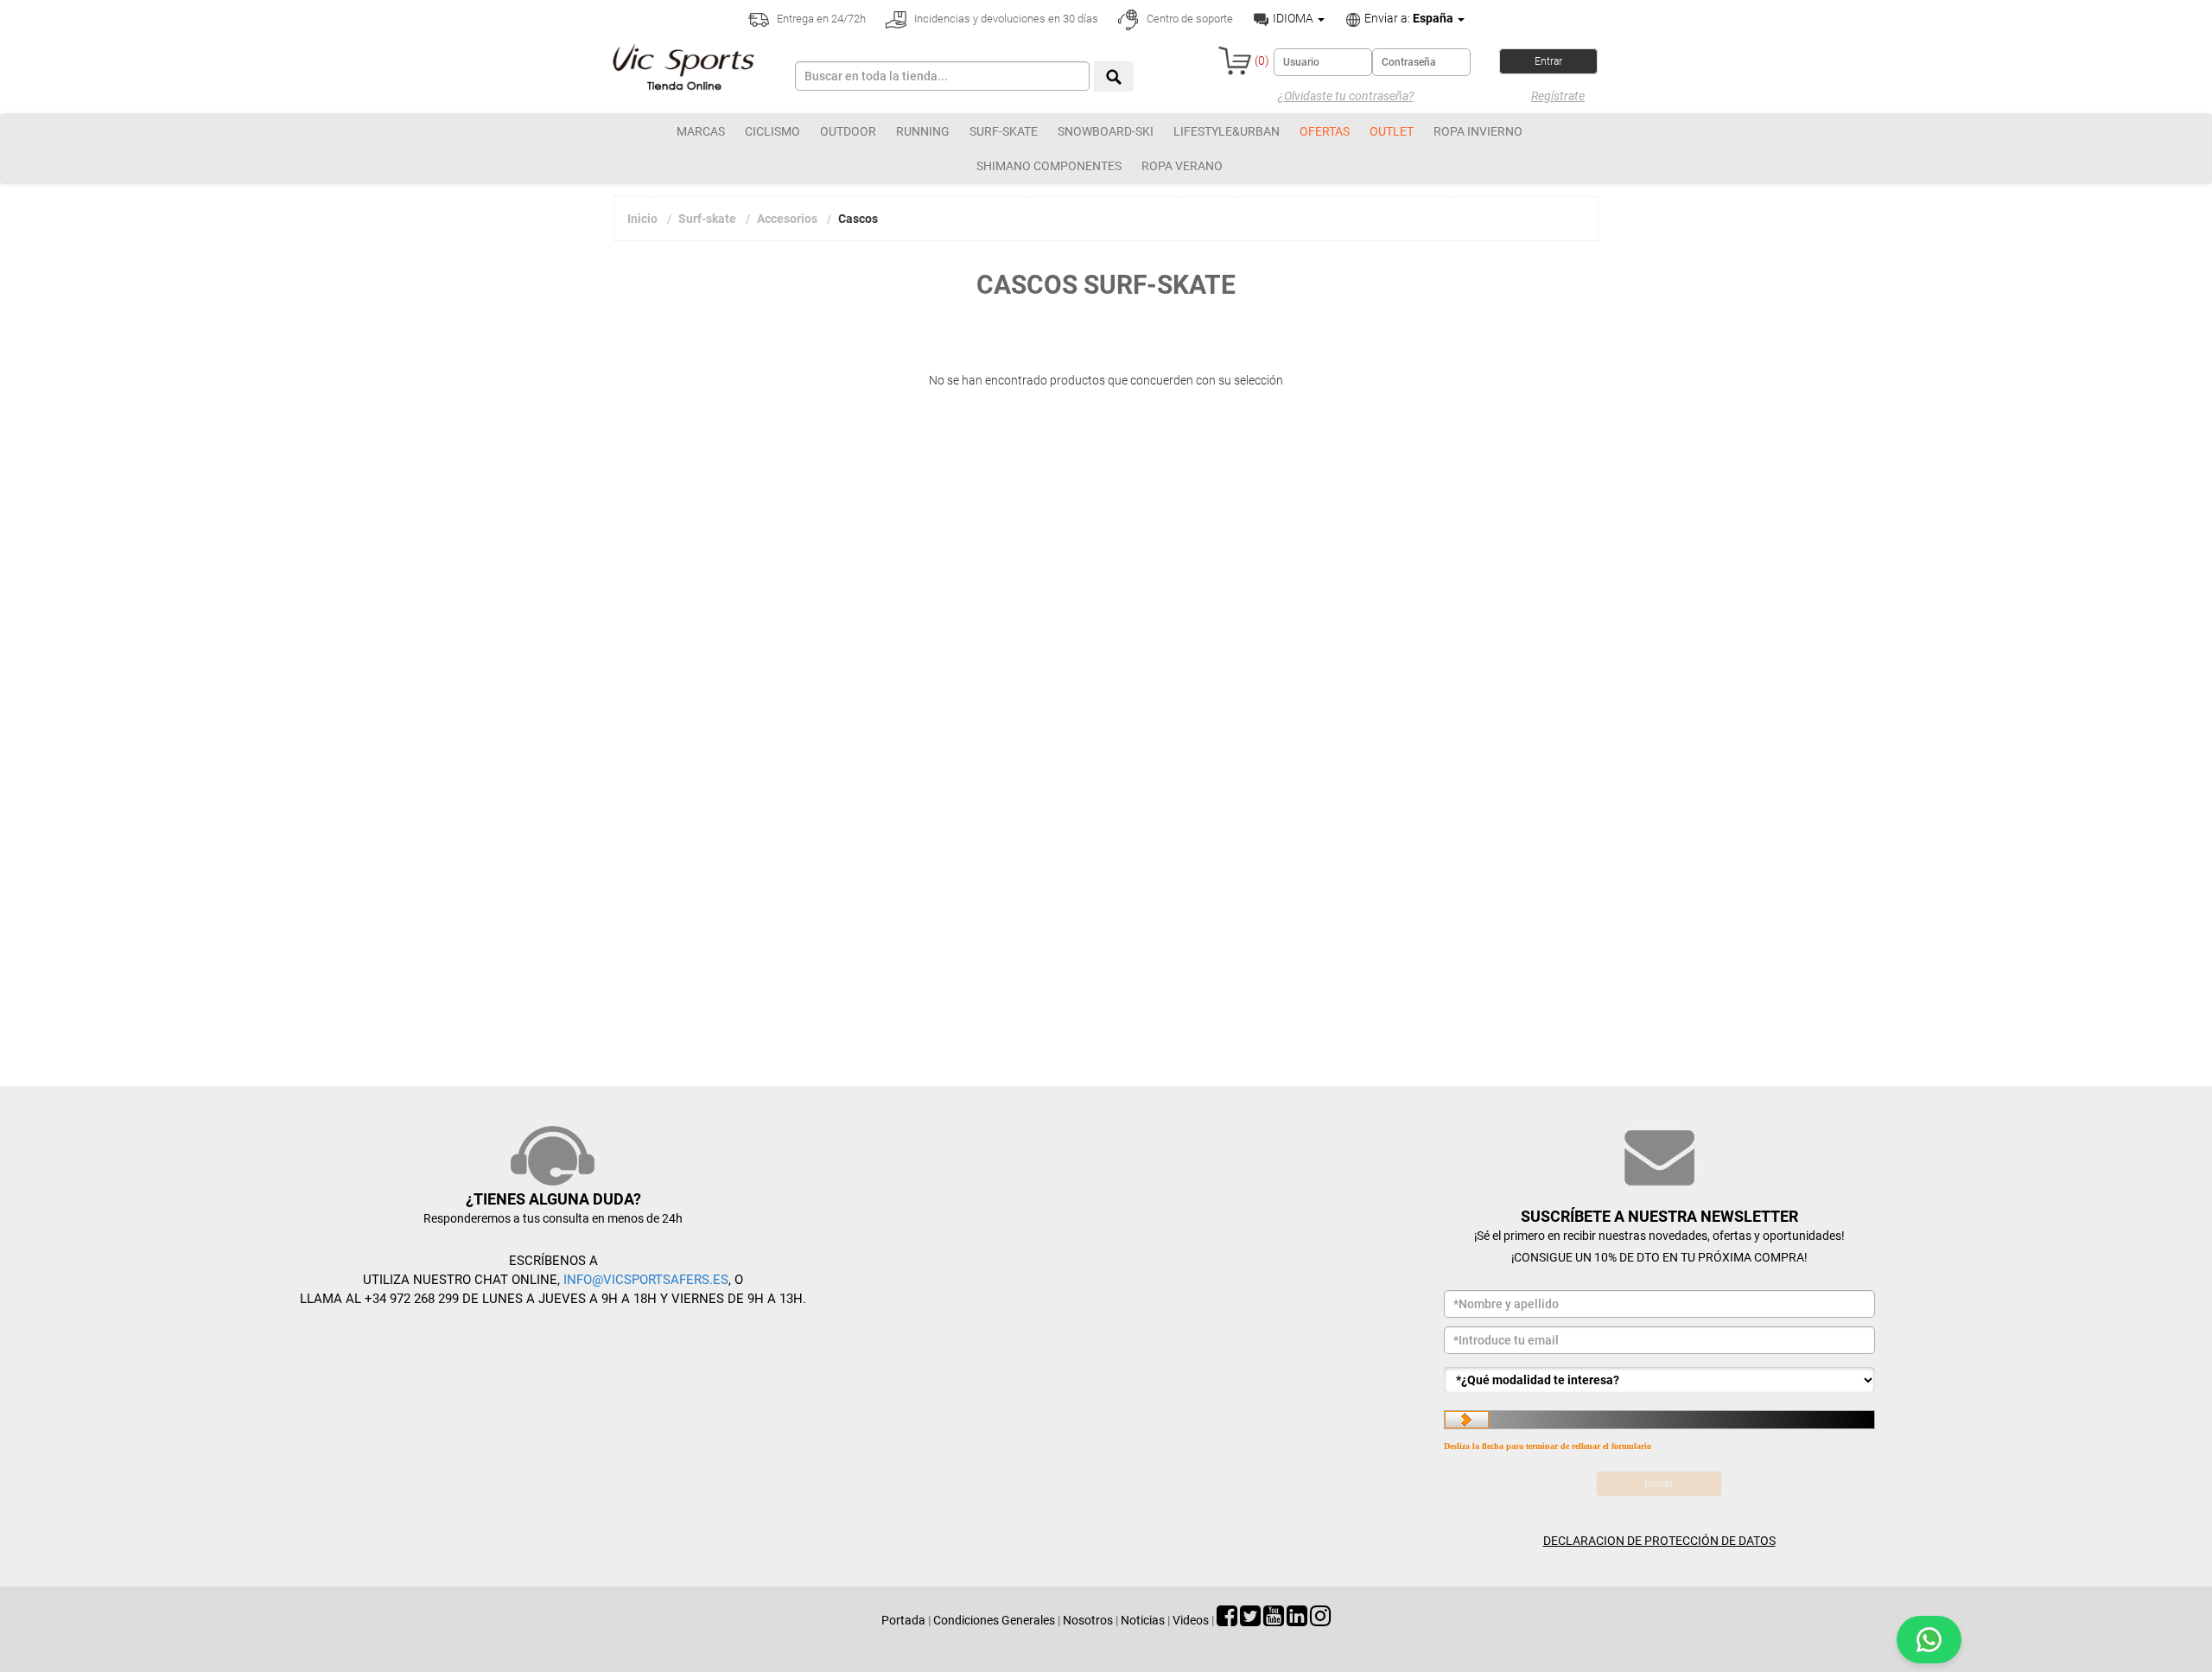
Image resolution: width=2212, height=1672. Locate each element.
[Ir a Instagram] (1320, 1620)
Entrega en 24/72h (820, 19)
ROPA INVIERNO (1478, 131)
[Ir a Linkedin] (1297, 1620)
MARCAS (701, 131)
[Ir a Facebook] (1227, 1620)
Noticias (1143, 1620)
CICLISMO (772, 131)
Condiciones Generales (994, 1620)
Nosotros (1088, 1620)
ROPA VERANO (1182, 166)
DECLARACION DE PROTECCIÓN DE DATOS (1659, 1541)
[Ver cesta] (1235, 60)
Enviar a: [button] (1408, 18)
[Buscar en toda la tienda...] (1114, 76)
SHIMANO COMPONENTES (1049, 166)
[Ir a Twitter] (1250, 1620)
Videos (1191, 1620)
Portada (903, 1620)
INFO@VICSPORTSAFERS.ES (646, 1280)
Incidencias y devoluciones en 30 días (1005, 19)
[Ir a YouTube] (1274, 1620)
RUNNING (923, 131)
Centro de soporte (1189, 19)
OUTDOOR (848, 131)
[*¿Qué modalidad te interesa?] (1659, 1380)
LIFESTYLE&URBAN (1227, 131)
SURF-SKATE (1004, 131)
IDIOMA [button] (1293, 18)
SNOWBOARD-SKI (1106, 131)
